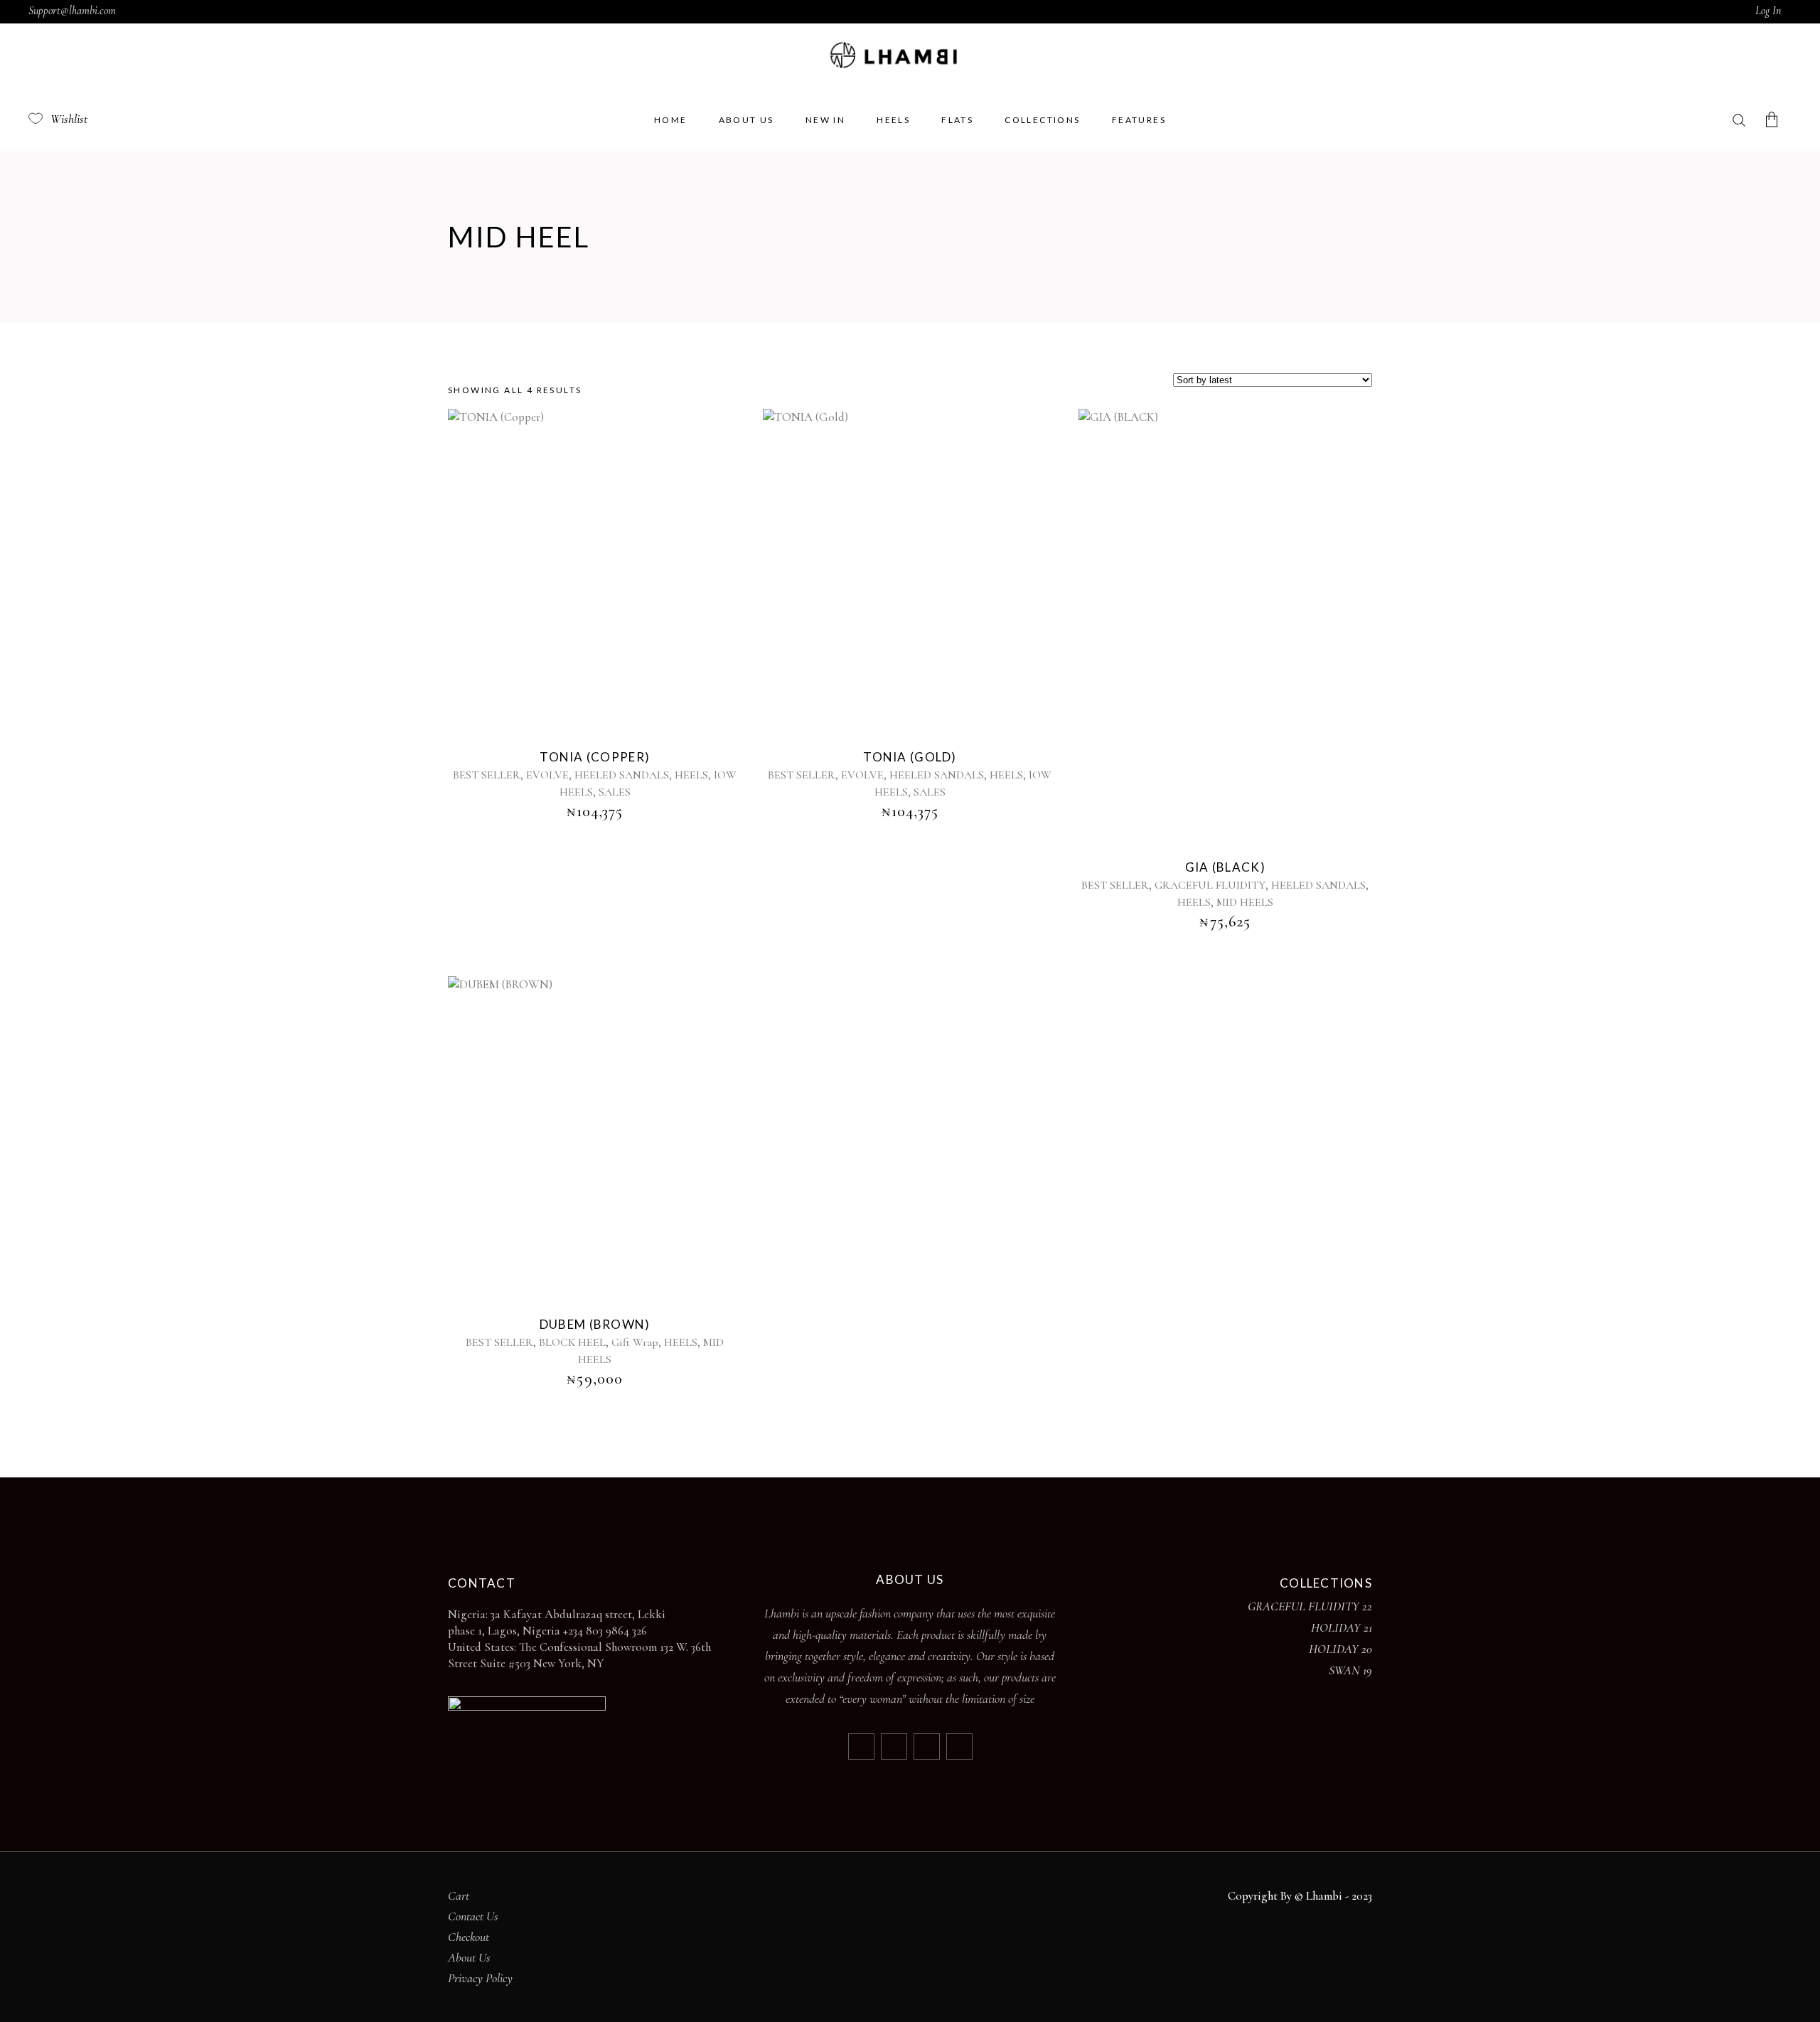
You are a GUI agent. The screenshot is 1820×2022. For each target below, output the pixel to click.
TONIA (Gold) (910, 757)
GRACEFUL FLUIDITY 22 (1310, 1606)
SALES (615, 792)
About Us (469, 1957)
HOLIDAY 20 (1340, 1649)
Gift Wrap (635, 1342)
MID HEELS (1245, 902)
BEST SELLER (487, 775)
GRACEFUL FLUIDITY (1210, 885)
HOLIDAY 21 (1342, 1627)
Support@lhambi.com (72, 11)
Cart (459, 1895)
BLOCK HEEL (572, 1342)
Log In (1768, 11)
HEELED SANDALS (622, 775)
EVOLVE (547, 775)
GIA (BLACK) (1225, 867)
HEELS (691, 775)
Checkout (469, 1937)
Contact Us (473, 1916)
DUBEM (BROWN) (595, 1324)
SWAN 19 (1350, 1670)
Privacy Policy (480, 1978)
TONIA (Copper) (595, 757)
